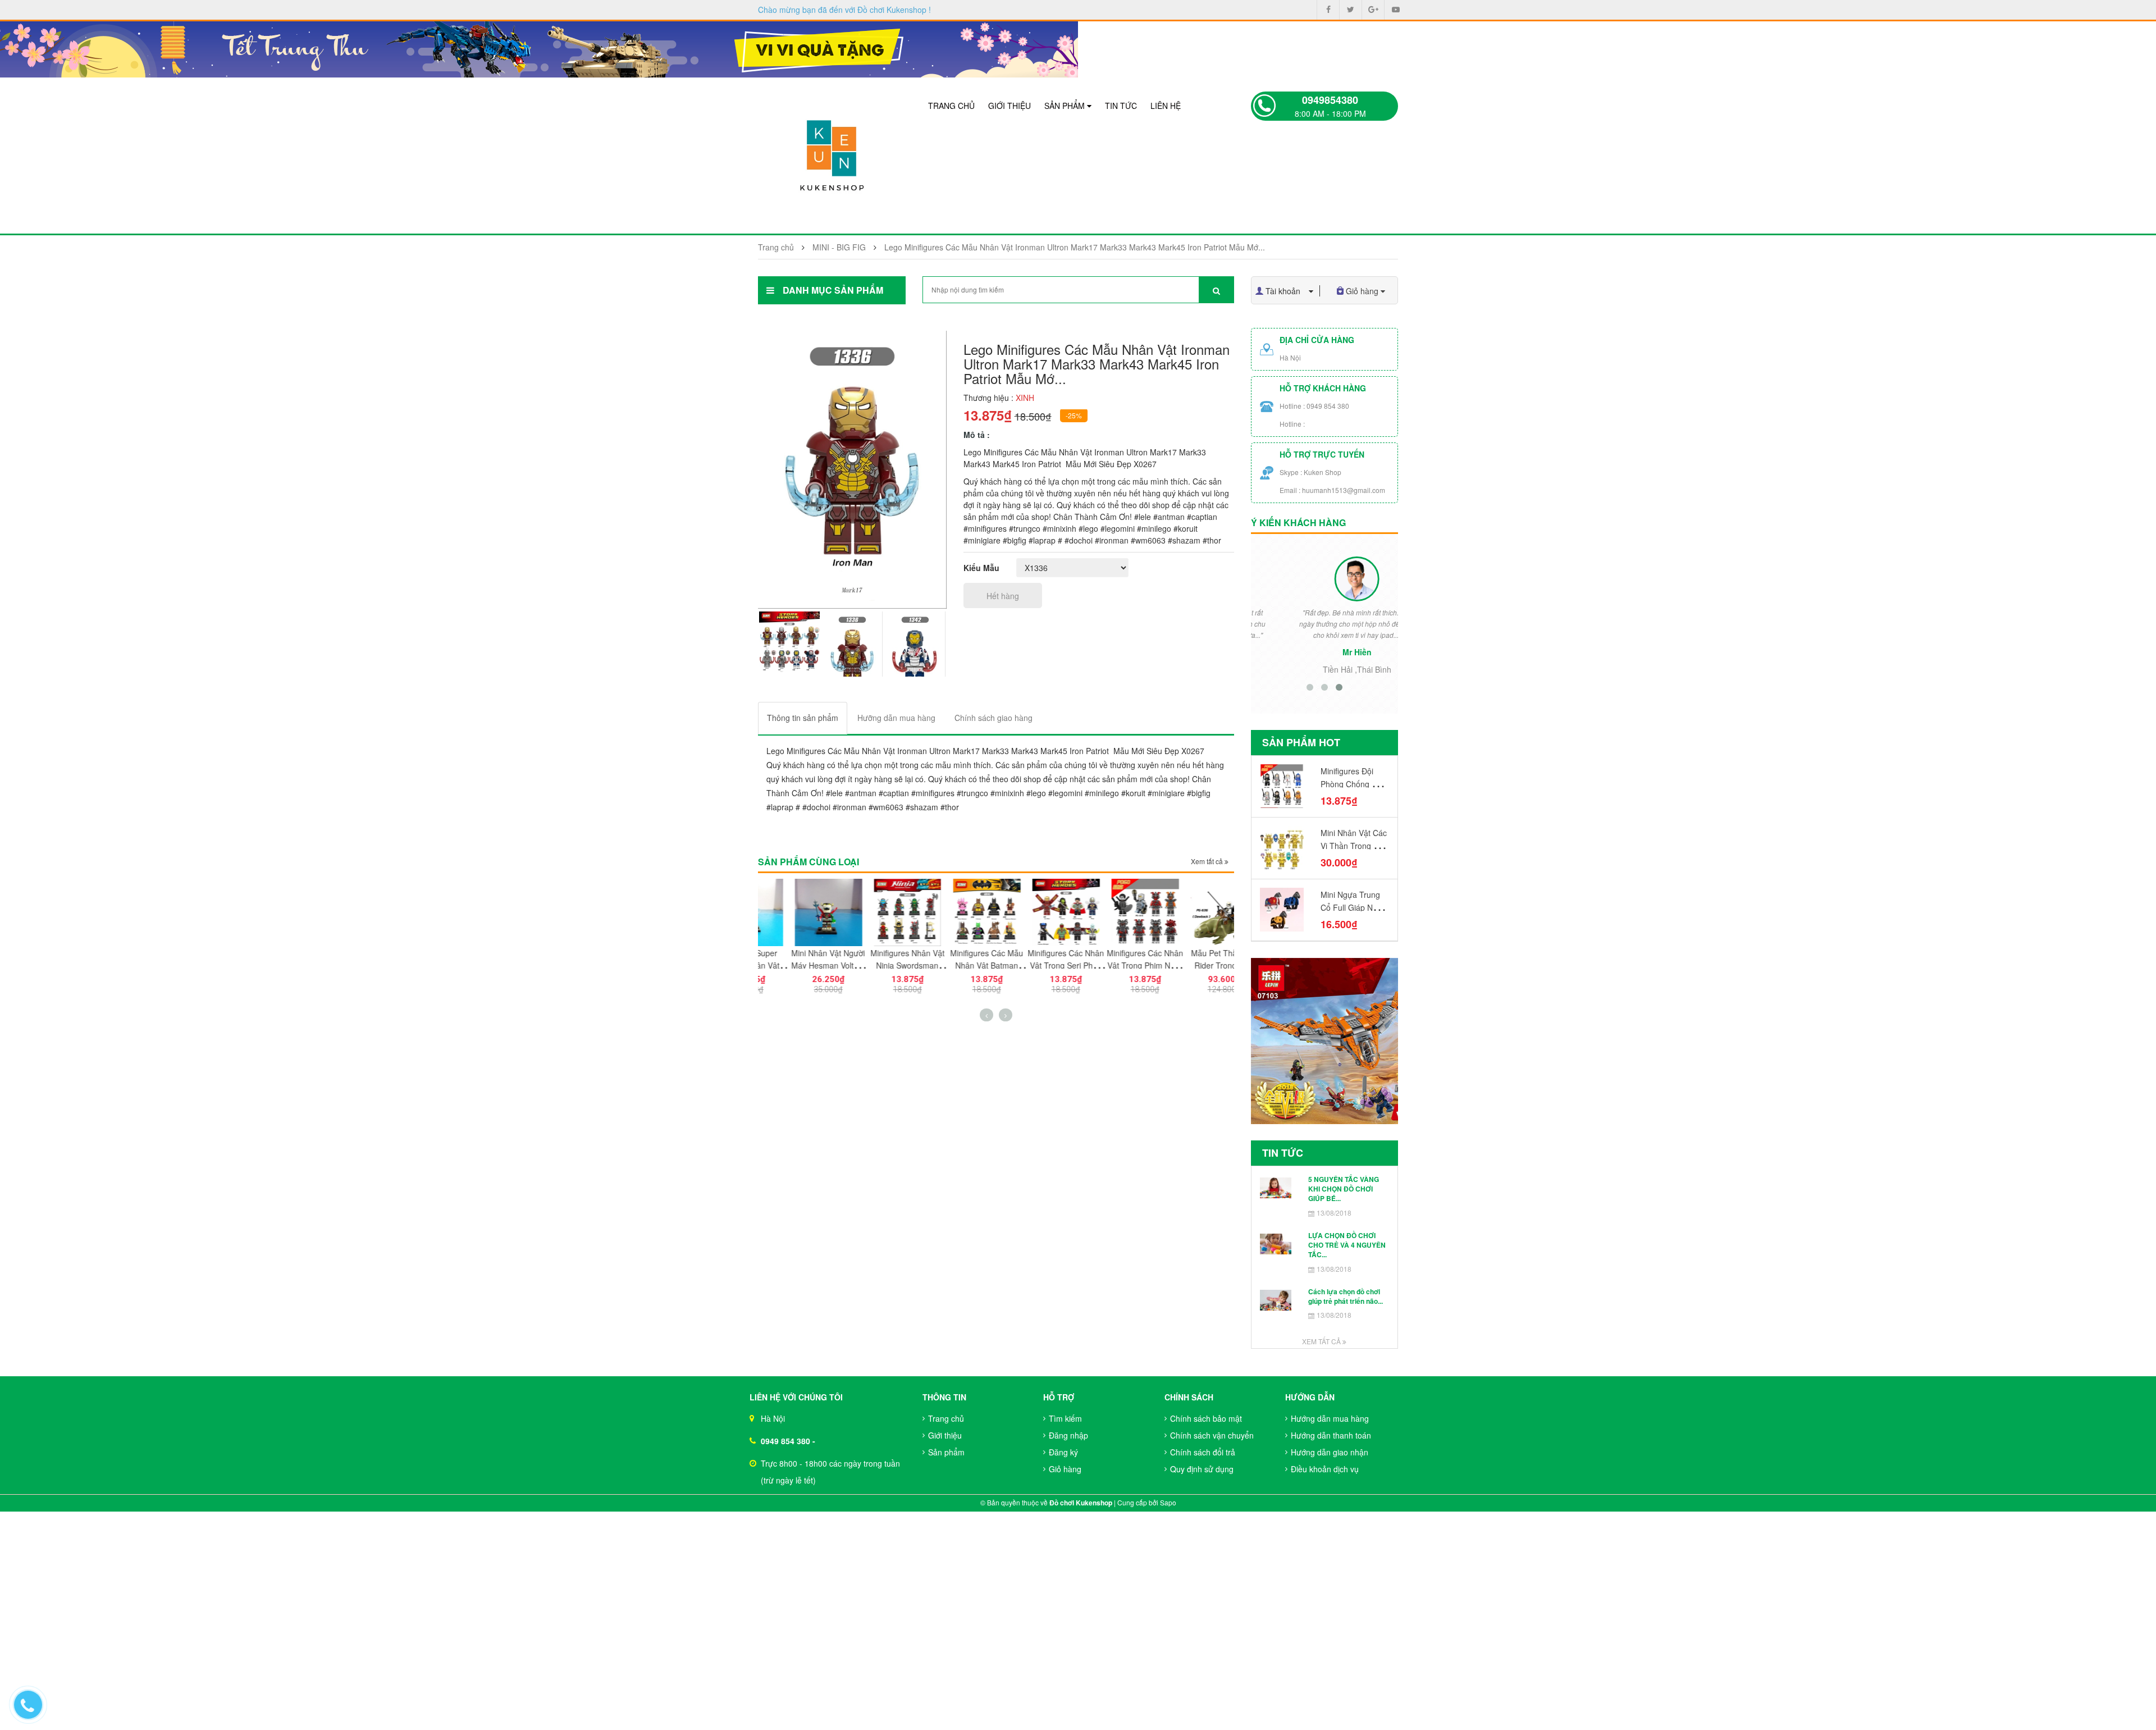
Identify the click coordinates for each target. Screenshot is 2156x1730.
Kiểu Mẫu (981, 568)
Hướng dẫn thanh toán (1331, 1435)
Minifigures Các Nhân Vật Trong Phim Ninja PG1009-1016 (1114, 965)
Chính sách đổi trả (1203, 1452)
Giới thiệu (1010, 106)
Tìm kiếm (1065, 1418)
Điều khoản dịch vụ (1325, 1469)
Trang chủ (951, 106)
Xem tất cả (1208, 861)
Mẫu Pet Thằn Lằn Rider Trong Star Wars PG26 (1194, 965)
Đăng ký (1063, 1452)
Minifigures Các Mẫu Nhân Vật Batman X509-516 (956, 965)
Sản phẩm (1066, 106)
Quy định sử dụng (1202, 1469)
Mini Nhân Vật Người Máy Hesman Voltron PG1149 (798, 965)
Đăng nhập (1068, 1435)
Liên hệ (1166, 106)
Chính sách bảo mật (1206, 1418)
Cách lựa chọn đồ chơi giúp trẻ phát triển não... (1346, 1296)
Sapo (1168, 1502)
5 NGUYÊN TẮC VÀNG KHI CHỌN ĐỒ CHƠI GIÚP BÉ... (1344, 1189)
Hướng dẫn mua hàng (1330, 1418)
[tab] (803, 718)
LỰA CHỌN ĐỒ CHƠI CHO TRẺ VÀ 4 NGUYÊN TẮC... (1347, 1245)
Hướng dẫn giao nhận (1330, 1452)
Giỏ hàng (1065, 1469)
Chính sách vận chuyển (1212, 1435)
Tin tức (1121, 106)
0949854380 (1330, 100)
